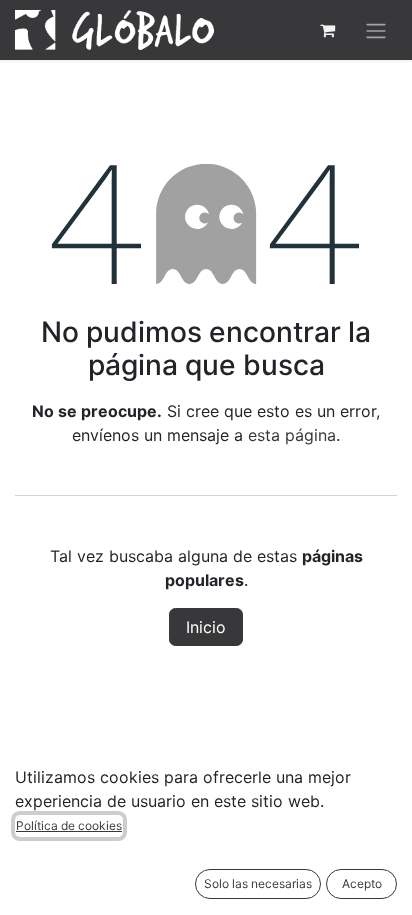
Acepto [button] (362, 883)
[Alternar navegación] (376, 30)
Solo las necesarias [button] (258, 883)
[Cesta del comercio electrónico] (327, 30)
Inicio (206, 627)
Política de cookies (69, 825)
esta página (292, 435)
